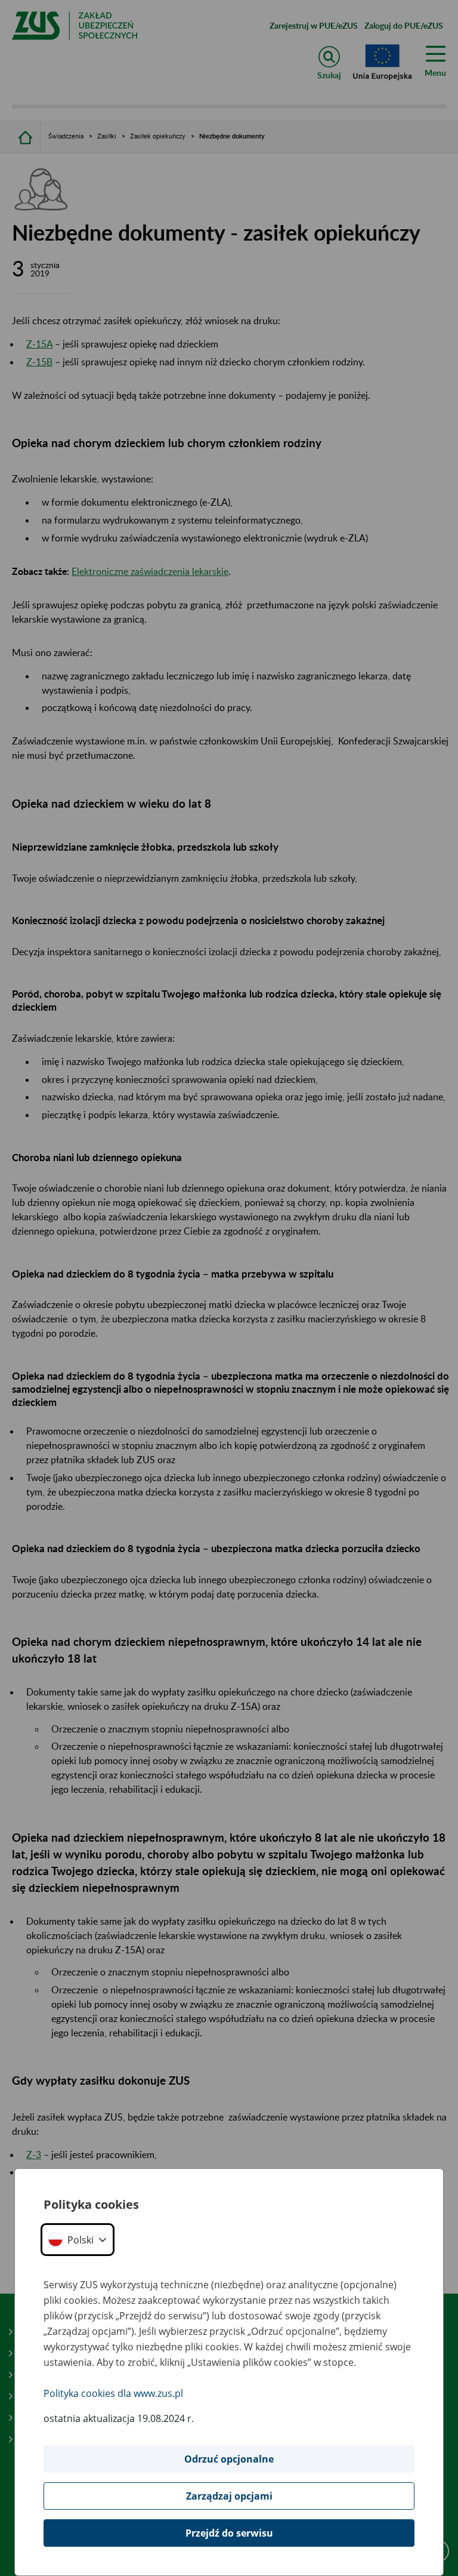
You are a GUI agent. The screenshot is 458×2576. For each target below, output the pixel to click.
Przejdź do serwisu (229, 2533)
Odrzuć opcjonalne (229, 2459)
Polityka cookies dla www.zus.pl (113, 2393)
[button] (78, 2240)
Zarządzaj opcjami (229, 2496)
